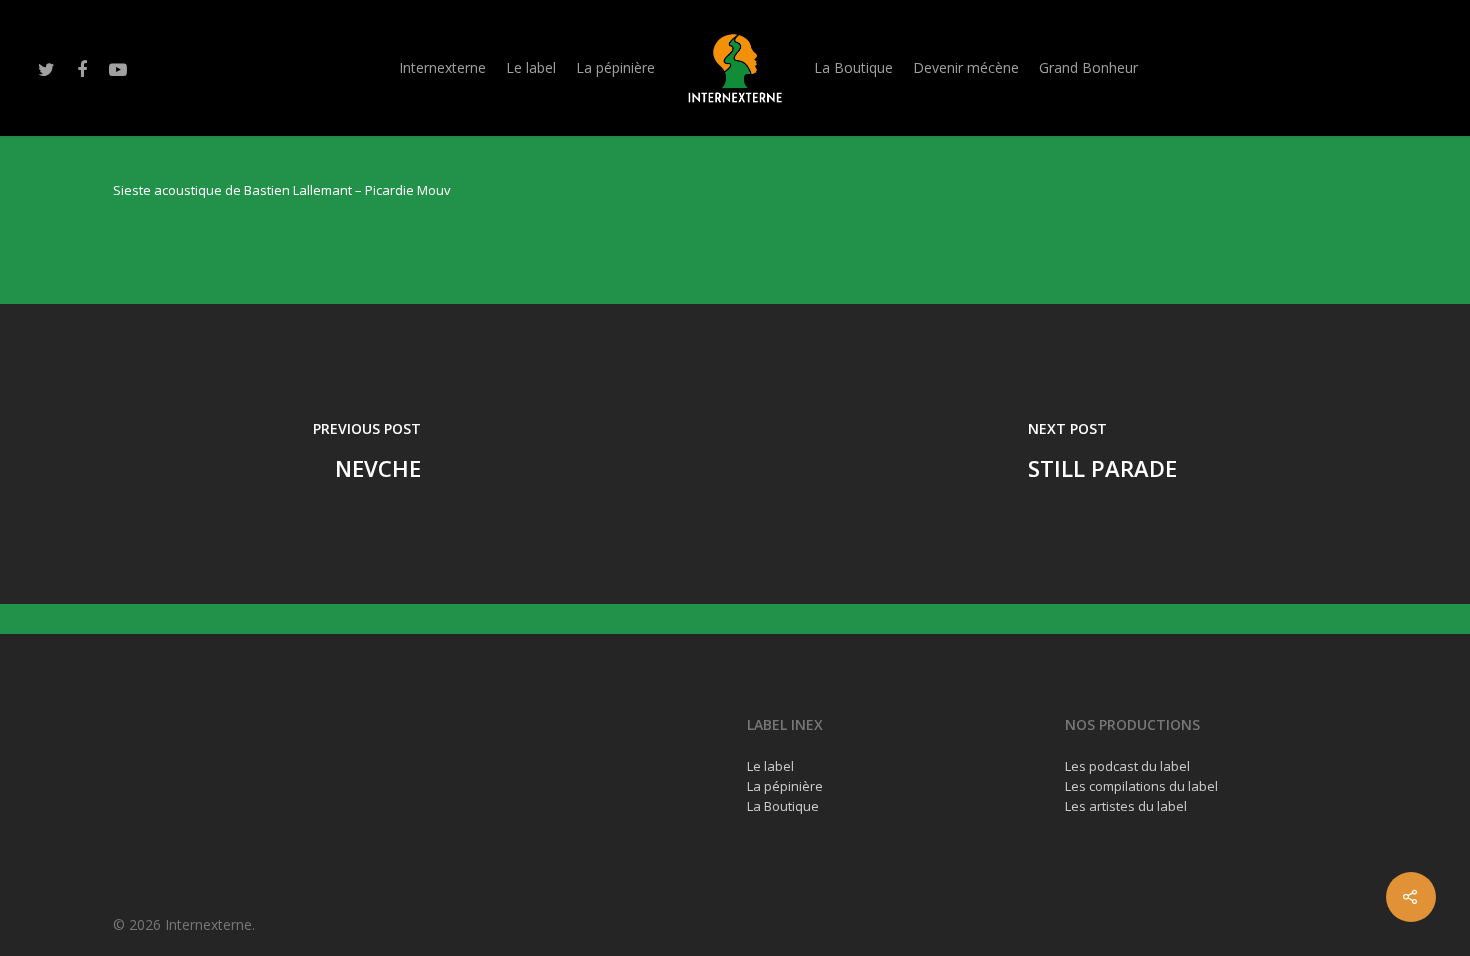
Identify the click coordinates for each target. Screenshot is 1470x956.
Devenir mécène (966, 67)
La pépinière (615, 67)
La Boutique (853, 67)
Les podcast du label (1127, 766)
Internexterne (442, 67)
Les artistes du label (1126, 806)
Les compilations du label (1141, 786)
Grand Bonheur (1088, 67)
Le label (531, 67)
